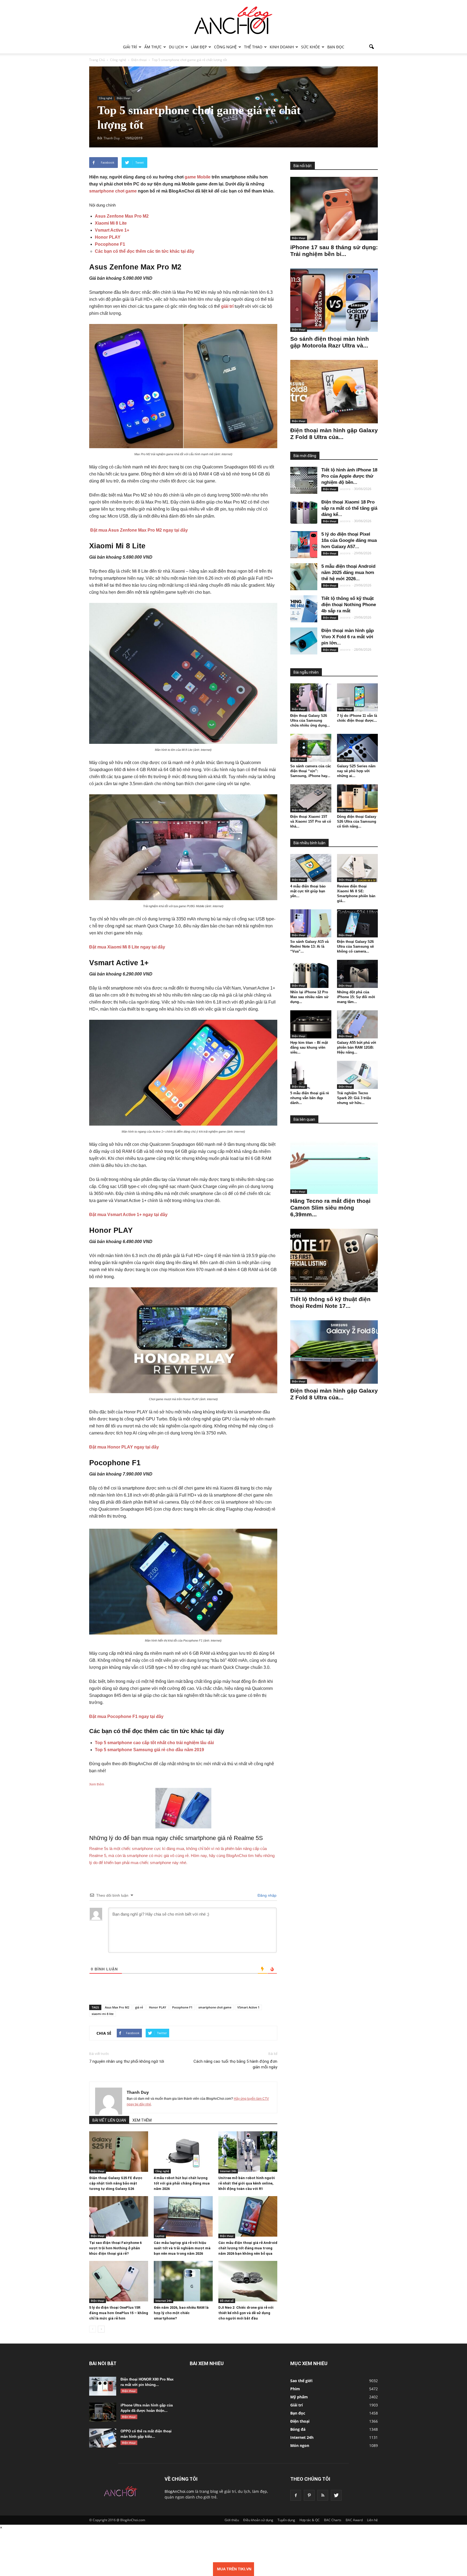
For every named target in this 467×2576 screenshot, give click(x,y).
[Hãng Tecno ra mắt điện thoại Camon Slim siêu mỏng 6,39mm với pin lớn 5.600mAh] (334, 1162)
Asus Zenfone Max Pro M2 (122, 216)
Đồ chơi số (227, 2301)
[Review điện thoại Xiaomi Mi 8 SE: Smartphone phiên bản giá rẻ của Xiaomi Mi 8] (358, 868)
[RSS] (323, 2495)
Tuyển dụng (286, 2520)
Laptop (160, 2236)
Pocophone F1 (110, 244)
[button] (371, 47)
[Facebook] (296, 2495)
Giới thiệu (232, 2520)
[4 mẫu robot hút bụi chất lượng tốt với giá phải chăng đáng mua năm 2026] (183, 2152)
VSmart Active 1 (248, 2007)
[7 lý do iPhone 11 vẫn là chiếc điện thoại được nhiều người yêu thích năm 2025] (358, 697)
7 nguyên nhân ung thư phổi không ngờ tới (127, 2061)
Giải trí (130, 47)
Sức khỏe (311, 47)
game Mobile (198, 177)
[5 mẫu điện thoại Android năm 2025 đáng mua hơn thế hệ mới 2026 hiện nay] (304, 577)
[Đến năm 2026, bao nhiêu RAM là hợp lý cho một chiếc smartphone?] (183, 2281)
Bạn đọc (336, 47)
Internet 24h (228, 2171)
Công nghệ (225, 47)
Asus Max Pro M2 (117, 2007)
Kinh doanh (282, 47)
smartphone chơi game (113, 191)
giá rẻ (139, 2007)
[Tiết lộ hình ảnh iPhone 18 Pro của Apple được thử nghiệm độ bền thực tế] (304, 480)
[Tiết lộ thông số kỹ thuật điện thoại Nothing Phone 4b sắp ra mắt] (304, 609)
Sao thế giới (301, 2381)
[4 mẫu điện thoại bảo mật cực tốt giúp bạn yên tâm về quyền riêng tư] (311, 868)
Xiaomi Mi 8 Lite (111, 223)
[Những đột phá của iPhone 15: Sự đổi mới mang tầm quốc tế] (358, 974)
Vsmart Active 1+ (112, 230)
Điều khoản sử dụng (258, 2520)
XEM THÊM (142, 2120)
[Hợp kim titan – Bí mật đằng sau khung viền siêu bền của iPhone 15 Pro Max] (311, 1024)
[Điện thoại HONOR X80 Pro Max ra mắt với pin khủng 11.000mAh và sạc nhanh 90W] (103, 2386)
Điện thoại (124, 98)
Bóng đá (298, 2429)
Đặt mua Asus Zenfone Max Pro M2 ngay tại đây (139, 530)
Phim (295, 2389)
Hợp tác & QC (310, 2520)
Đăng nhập (266, 1895)
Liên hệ (372, 2520)
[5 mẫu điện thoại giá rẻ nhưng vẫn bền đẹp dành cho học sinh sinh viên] (311, 1075)
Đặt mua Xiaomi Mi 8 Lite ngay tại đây (127, 947)
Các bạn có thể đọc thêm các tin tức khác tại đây (145, 251)
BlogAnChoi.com (179, 2491)
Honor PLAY (108, 237)
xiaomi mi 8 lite (103, 2014)
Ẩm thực (153, 47)
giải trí (227, 306)
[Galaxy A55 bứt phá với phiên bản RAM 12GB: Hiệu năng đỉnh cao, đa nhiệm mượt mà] (358, 1024)
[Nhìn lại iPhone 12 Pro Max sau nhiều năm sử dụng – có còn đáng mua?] (311, 974)
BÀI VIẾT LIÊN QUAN (109, 2120)
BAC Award (354, 2520)
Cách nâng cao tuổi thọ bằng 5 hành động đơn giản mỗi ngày (235, 2064)
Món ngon (300, 2445)
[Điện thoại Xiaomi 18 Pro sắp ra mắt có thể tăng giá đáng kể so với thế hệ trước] (304, 512)
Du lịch (176, 47)
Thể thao (253, 47)
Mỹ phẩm (299, 2397)
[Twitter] (336, 2495)
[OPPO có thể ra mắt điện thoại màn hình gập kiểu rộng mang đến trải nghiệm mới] (103, 2438)
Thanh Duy (138, 2092)
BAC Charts (333, 2520)
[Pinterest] (309, 2495)
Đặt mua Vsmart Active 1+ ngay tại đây (129, 1215)
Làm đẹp (199, 47)
